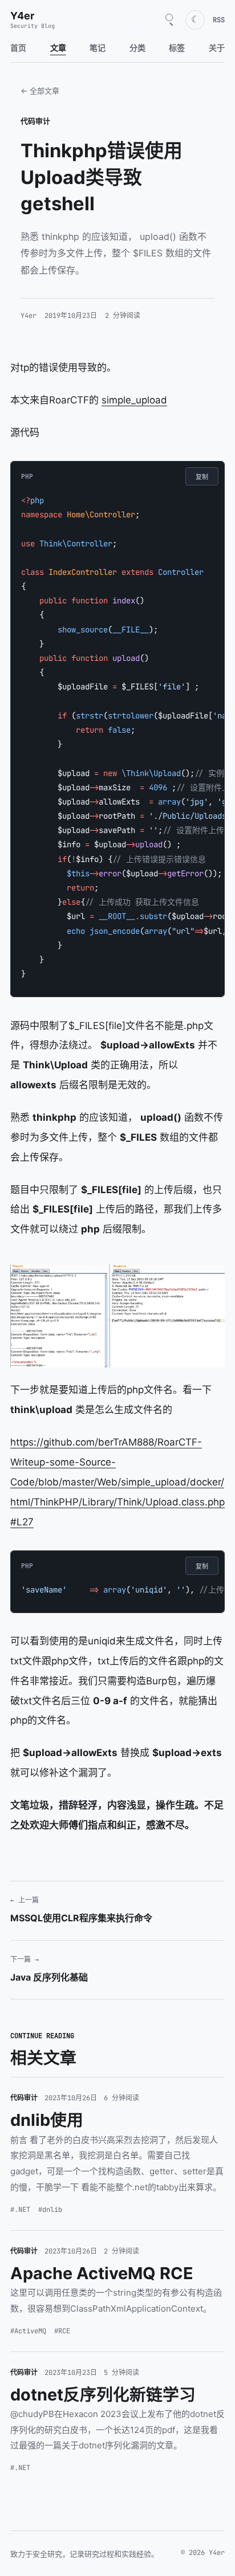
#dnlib (50, 2210)
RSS (219, 20)
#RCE (62, 2331)
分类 (137, 48)
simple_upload (134, 400)
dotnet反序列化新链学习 (103, 2395)
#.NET (20, 2210)
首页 (18, 48)
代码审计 (35, 121)
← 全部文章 (40, 91)
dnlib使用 (47, 2120)
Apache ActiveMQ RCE (102, 2273)
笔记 (98, 48)
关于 (217, 48)
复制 (202, 477)
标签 (177, 48)
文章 (58, 48)
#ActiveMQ (28, 2331)
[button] (117, 1316)
